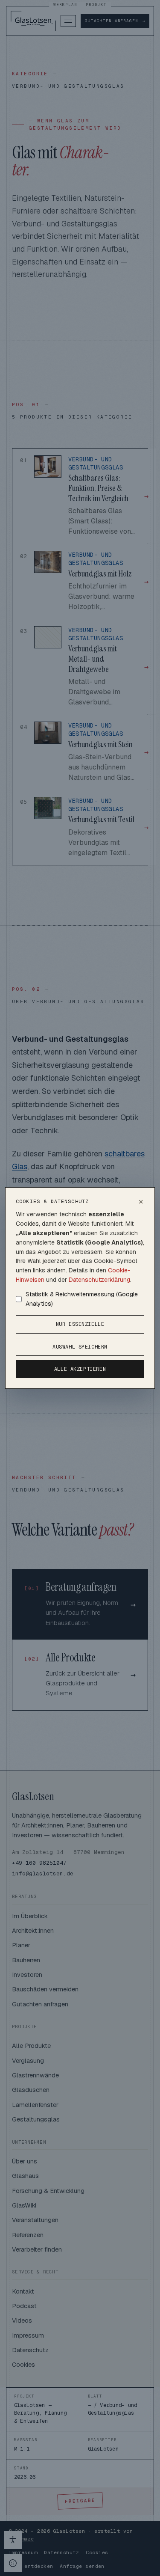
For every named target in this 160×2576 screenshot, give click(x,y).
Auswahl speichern (80, 1347)
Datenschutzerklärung (99, 1280)
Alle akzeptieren (80, 1369)
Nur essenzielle (80, 1324)
